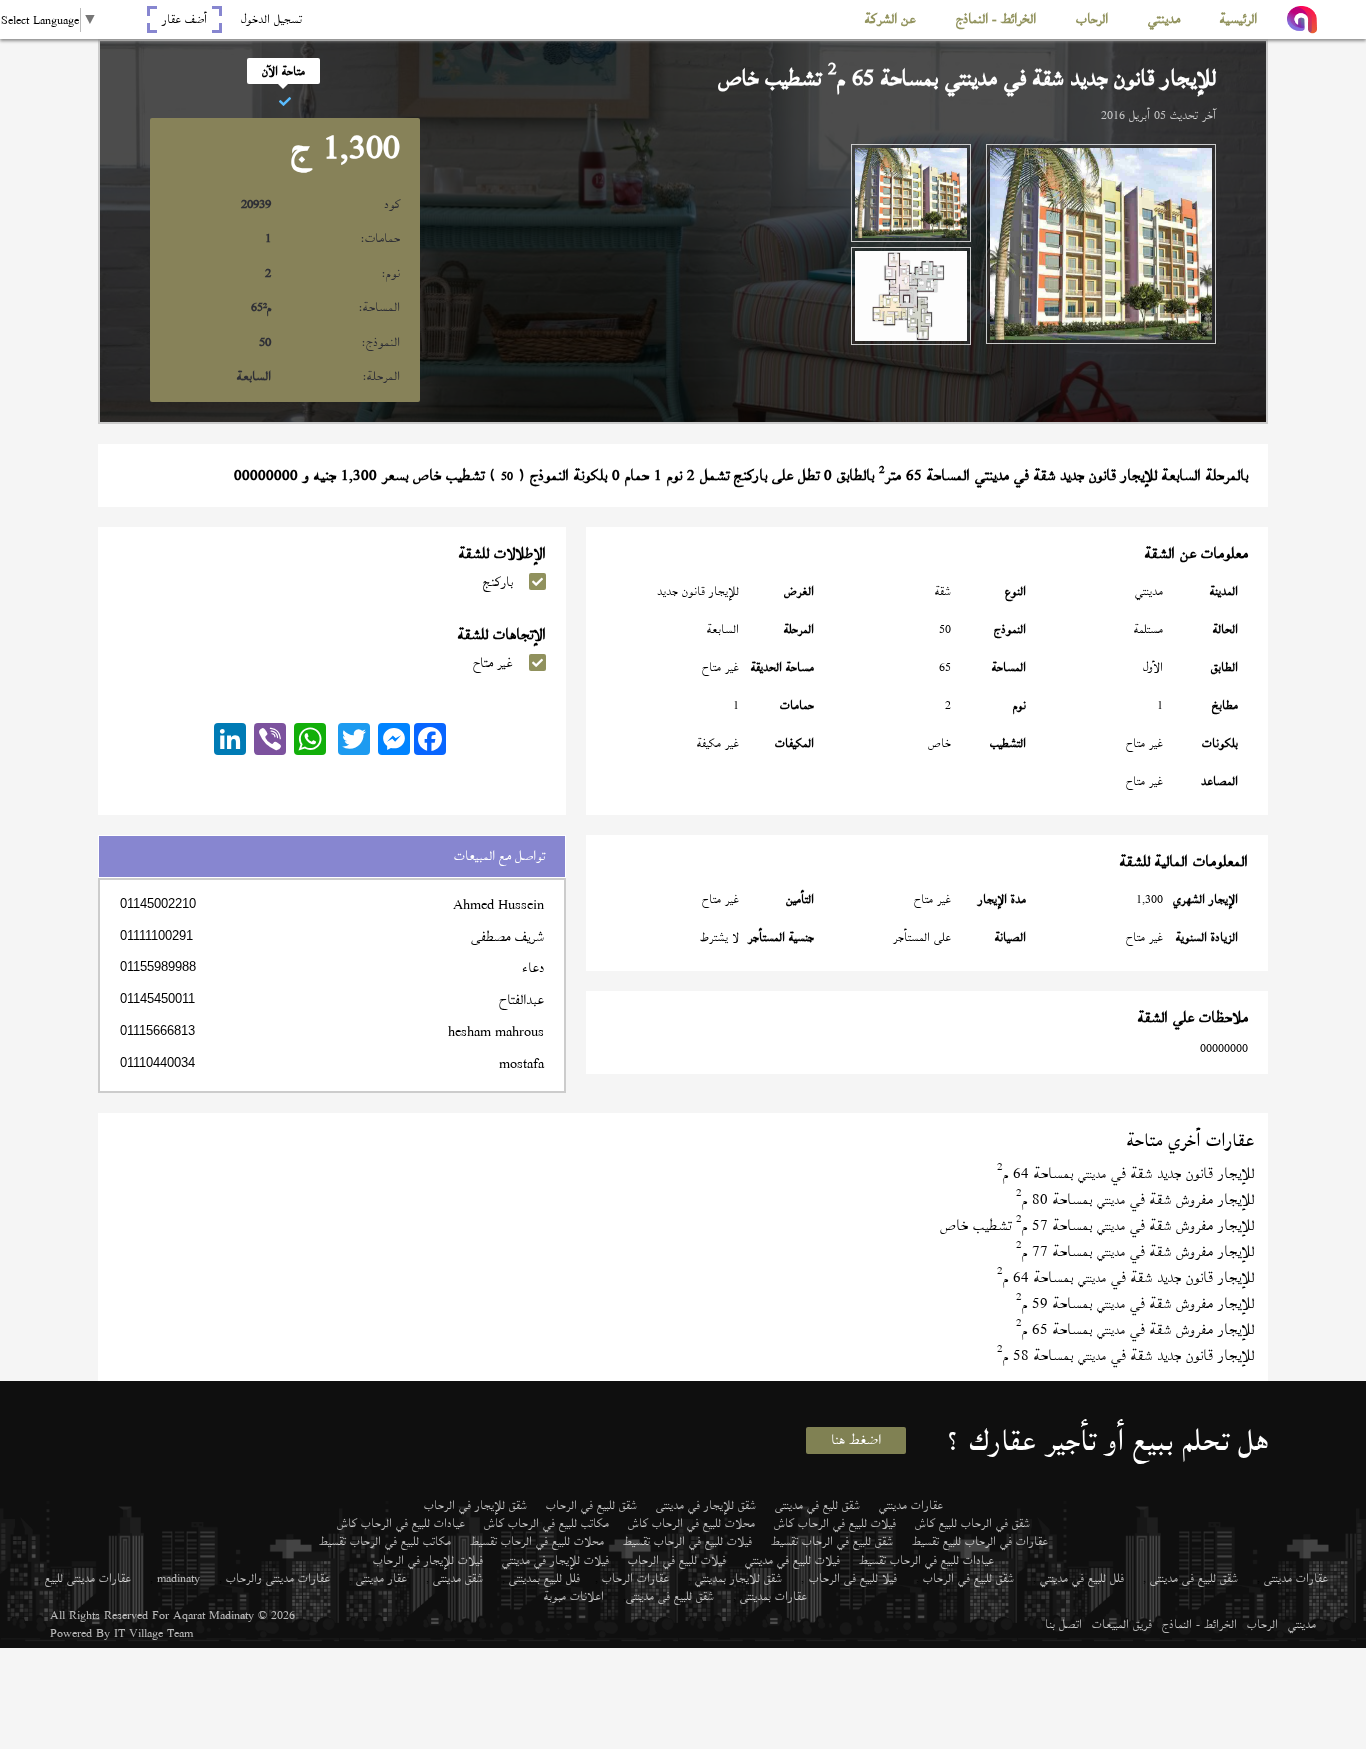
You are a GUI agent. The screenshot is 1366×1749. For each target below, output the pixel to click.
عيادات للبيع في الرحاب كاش (401, 1523)
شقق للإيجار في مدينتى (706, 1505)
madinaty (178, 1578)
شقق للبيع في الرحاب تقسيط (832, 1541)
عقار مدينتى (381, 1578)
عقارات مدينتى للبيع (88, 1578)
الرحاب (1262, 1624)
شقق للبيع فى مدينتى (1194, 1578)
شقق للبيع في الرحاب (591, 1505)
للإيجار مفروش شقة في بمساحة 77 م (1135, 1251)
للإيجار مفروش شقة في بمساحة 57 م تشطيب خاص (1097, 1225)
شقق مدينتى (458, 1578)
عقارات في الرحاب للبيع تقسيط (980, 1541)
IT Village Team (153, 1633)
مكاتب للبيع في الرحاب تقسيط (385, 1541)
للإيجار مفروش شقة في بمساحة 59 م (1135, 1303)
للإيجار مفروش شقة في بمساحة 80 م (1135, 1199)
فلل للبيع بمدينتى (544, 1578)
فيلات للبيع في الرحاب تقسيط (687, 1541)
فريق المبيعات (1122, 1624)
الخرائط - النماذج (1199, 1624)
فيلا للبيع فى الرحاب (853, 1578)
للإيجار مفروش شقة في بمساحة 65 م (1135, 1329)
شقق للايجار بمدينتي (738, 1578)
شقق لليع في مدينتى (817, 1505)
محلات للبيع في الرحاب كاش (691, 1523)
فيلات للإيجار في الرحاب (428, 1560)
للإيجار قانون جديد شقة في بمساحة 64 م (1125, 1173)
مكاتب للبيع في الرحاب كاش (546, 1523)
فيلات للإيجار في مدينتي (555, 1560)
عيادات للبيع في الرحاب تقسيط (926, 1560)
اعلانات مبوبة (574, 1596)
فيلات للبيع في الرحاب (677, 1560)
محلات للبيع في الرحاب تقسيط (537, 1541)
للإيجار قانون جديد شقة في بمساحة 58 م (1125, 1355)
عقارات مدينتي (911, 1505)
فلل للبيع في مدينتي (1082, 1578)
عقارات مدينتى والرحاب (278, 1578)
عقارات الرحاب (635, 1578)
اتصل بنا (1063, 1624)
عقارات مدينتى (1296, 1578)
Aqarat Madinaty (213, 1615)
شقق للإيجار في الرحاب (475, 1505)
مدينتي (1302, 1624)
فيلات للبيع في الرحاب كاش (835, 1523)
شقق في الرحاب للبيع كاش (972, 1523)
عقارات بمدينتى (773, 1596)
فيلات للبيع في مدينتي (792, 1560)
